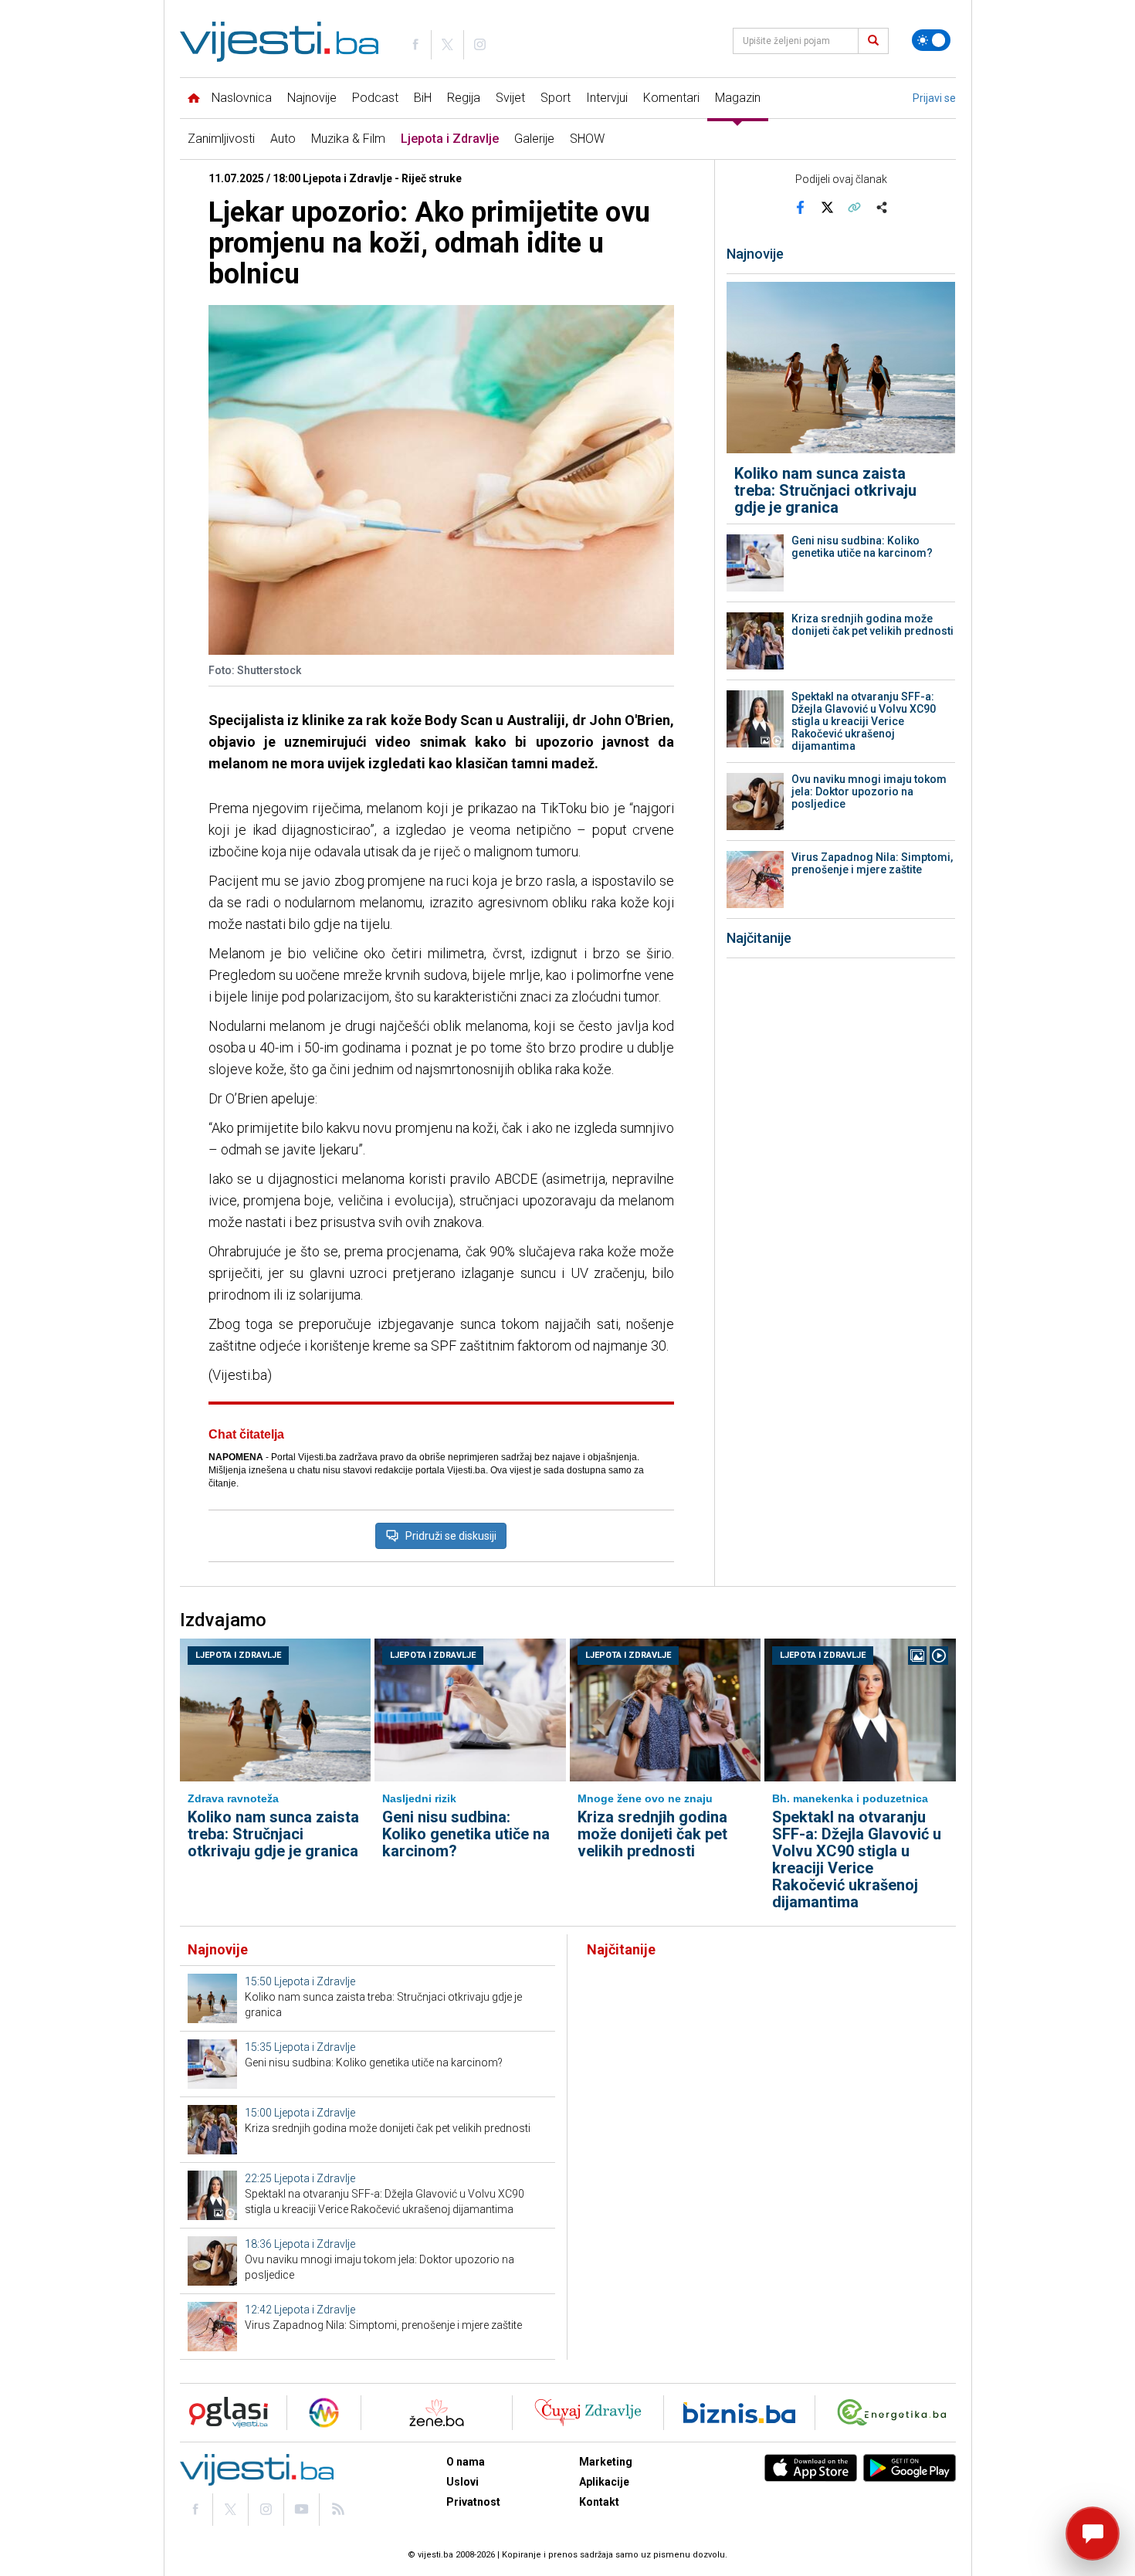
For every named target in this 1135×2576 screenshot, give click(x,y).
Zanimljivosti (221, 139)
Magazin (738, 98)
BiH (423, 98)
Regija (464, 98)
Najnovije (312, 98)
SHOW (587, 139)
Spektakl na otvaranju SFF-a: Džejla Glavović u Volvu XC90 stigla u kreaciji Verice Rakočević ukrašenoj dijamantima (864, 721)
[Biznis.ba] (739, 2413)
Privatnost (473, 2502)
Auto (283, 139)
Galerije (534, 139)
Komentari (671, 98)
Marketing (606, 2462)
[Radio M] (224, 2413)
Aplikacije (604, 2482)
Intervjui (607, 98)
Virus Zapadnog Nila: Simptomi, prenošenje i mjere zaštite (872, 863)
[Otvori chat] (1093, 2534)
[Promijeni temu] (931, 40)
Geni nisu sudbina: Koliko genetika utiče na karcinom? (862, 547)
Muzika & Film (348, 139)
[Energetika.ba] (895, 2413)
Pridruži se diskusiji (451, 1536)
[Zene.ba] (437, 2413)
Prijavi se (934, 98)
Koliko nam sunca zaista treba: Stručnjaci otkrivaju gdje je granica (825, 490)
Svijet (510, 98)
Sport (556, 98)
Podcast (375, 98)
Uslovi (462, 2482)
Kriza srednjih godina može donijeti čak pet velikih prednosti (872, 625)
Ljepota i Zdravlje (450, 139)
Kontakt (599, 2502)
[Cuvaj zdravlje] (588, 2413)
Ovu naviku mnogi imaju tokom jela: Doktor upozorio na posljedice (869, 791)
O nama (466, 2462)
